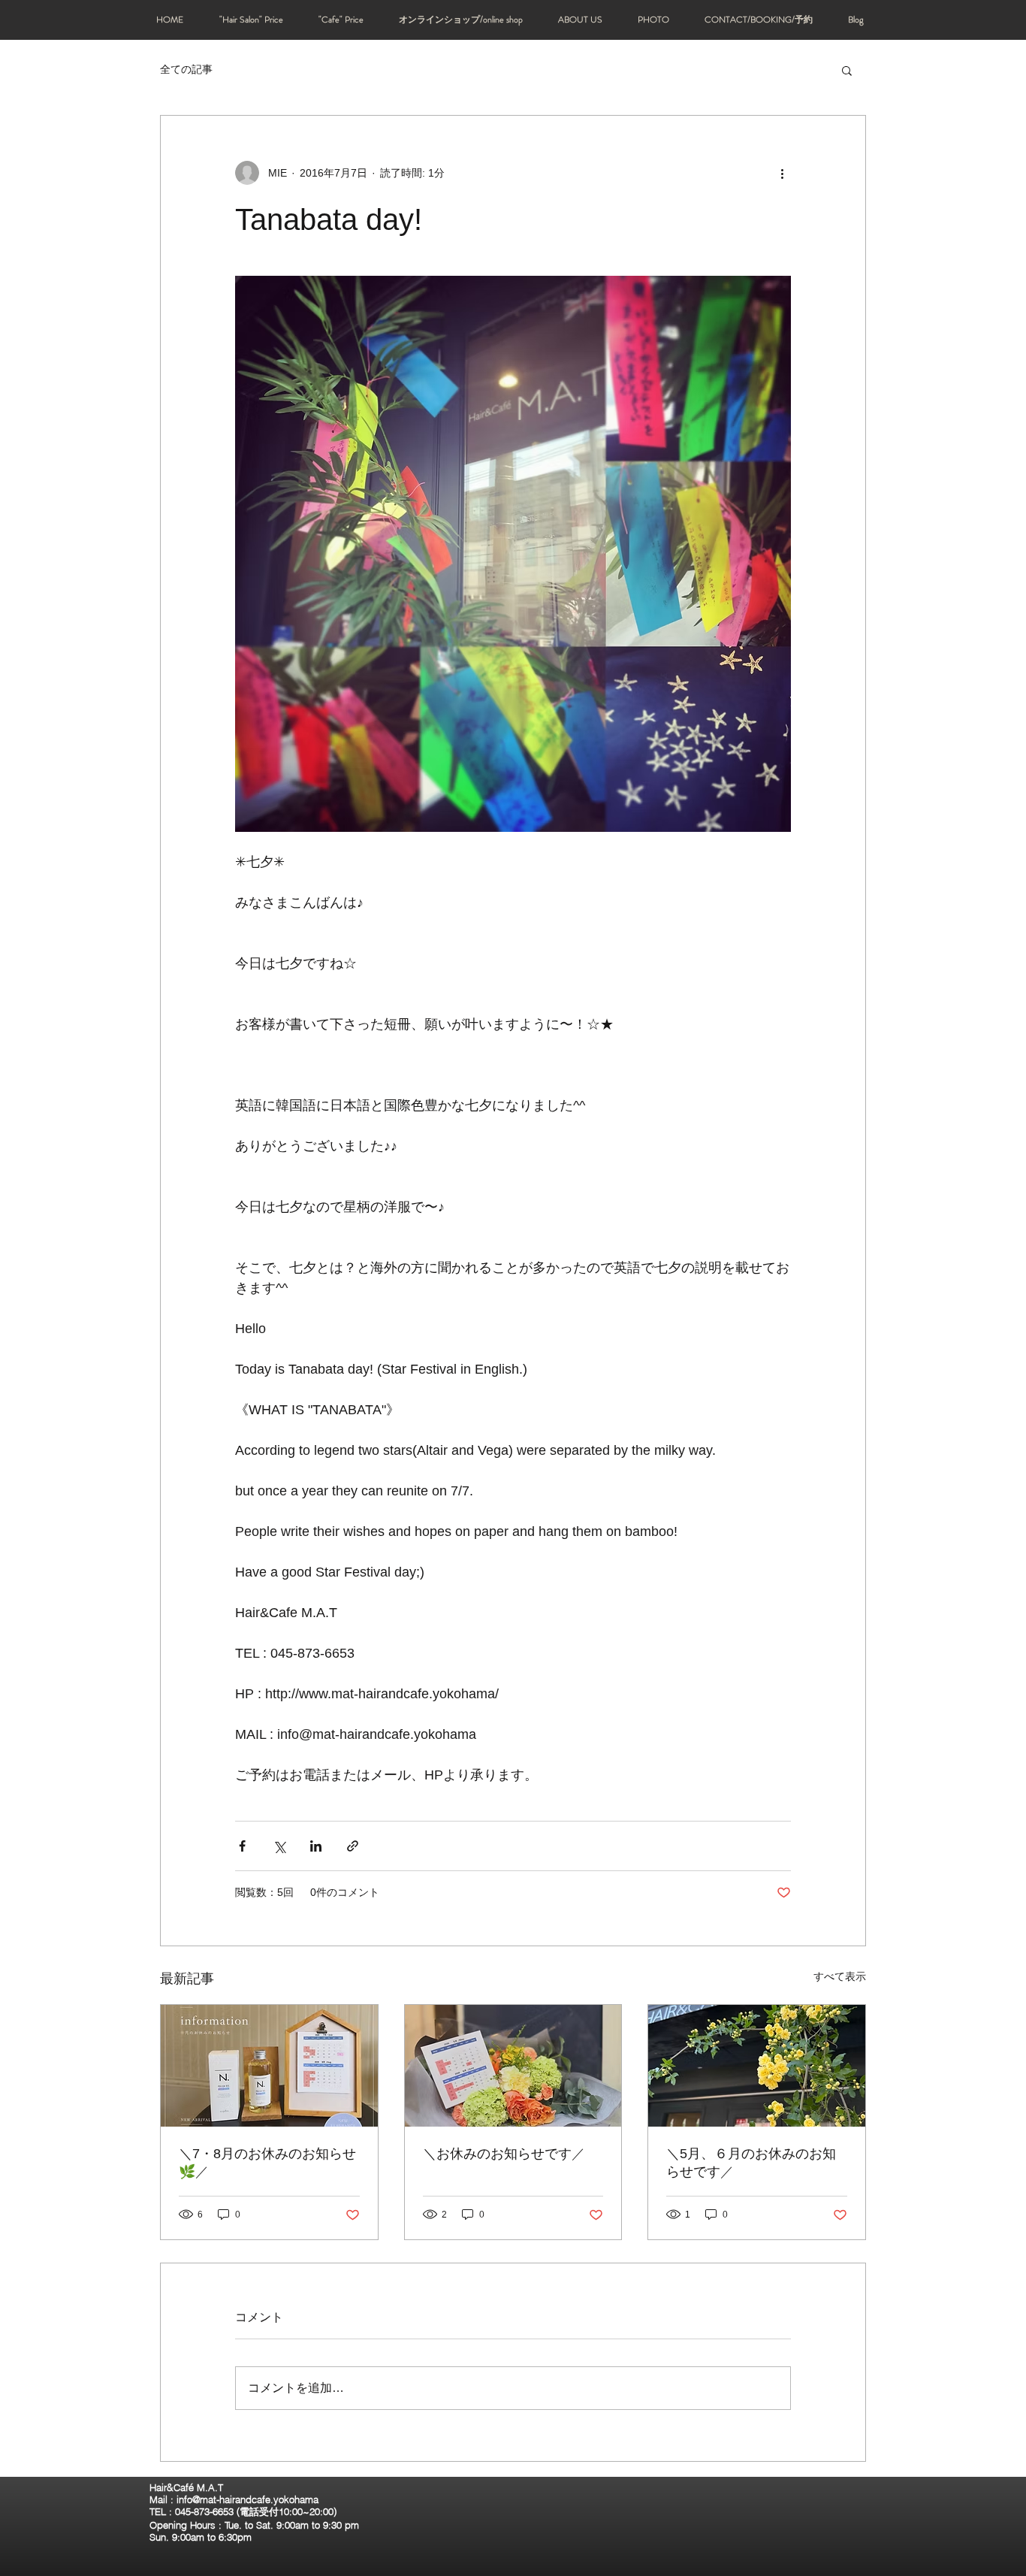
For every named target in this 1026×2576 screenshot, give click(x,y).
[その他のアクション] (782, 173)
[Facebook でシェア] (242, 1846)
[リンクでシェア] (353, 1846)
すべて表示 (840, 1976)
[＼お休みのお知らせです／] (513, 2066)
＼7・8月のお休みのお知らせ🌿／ (267, 2163)
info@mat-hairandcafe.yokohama (247, 2499)
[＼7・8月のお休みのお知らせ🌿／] (269, 2066)
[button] (847, 70)
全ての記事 (186, 69)
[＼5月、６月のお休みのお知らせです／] (757, 2066)
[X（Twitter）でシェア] (279, 1846)
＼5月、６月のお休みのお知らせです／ (751, 2163)
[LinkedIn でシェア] (316, 1846)
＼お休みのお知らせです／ (504, 2154)
